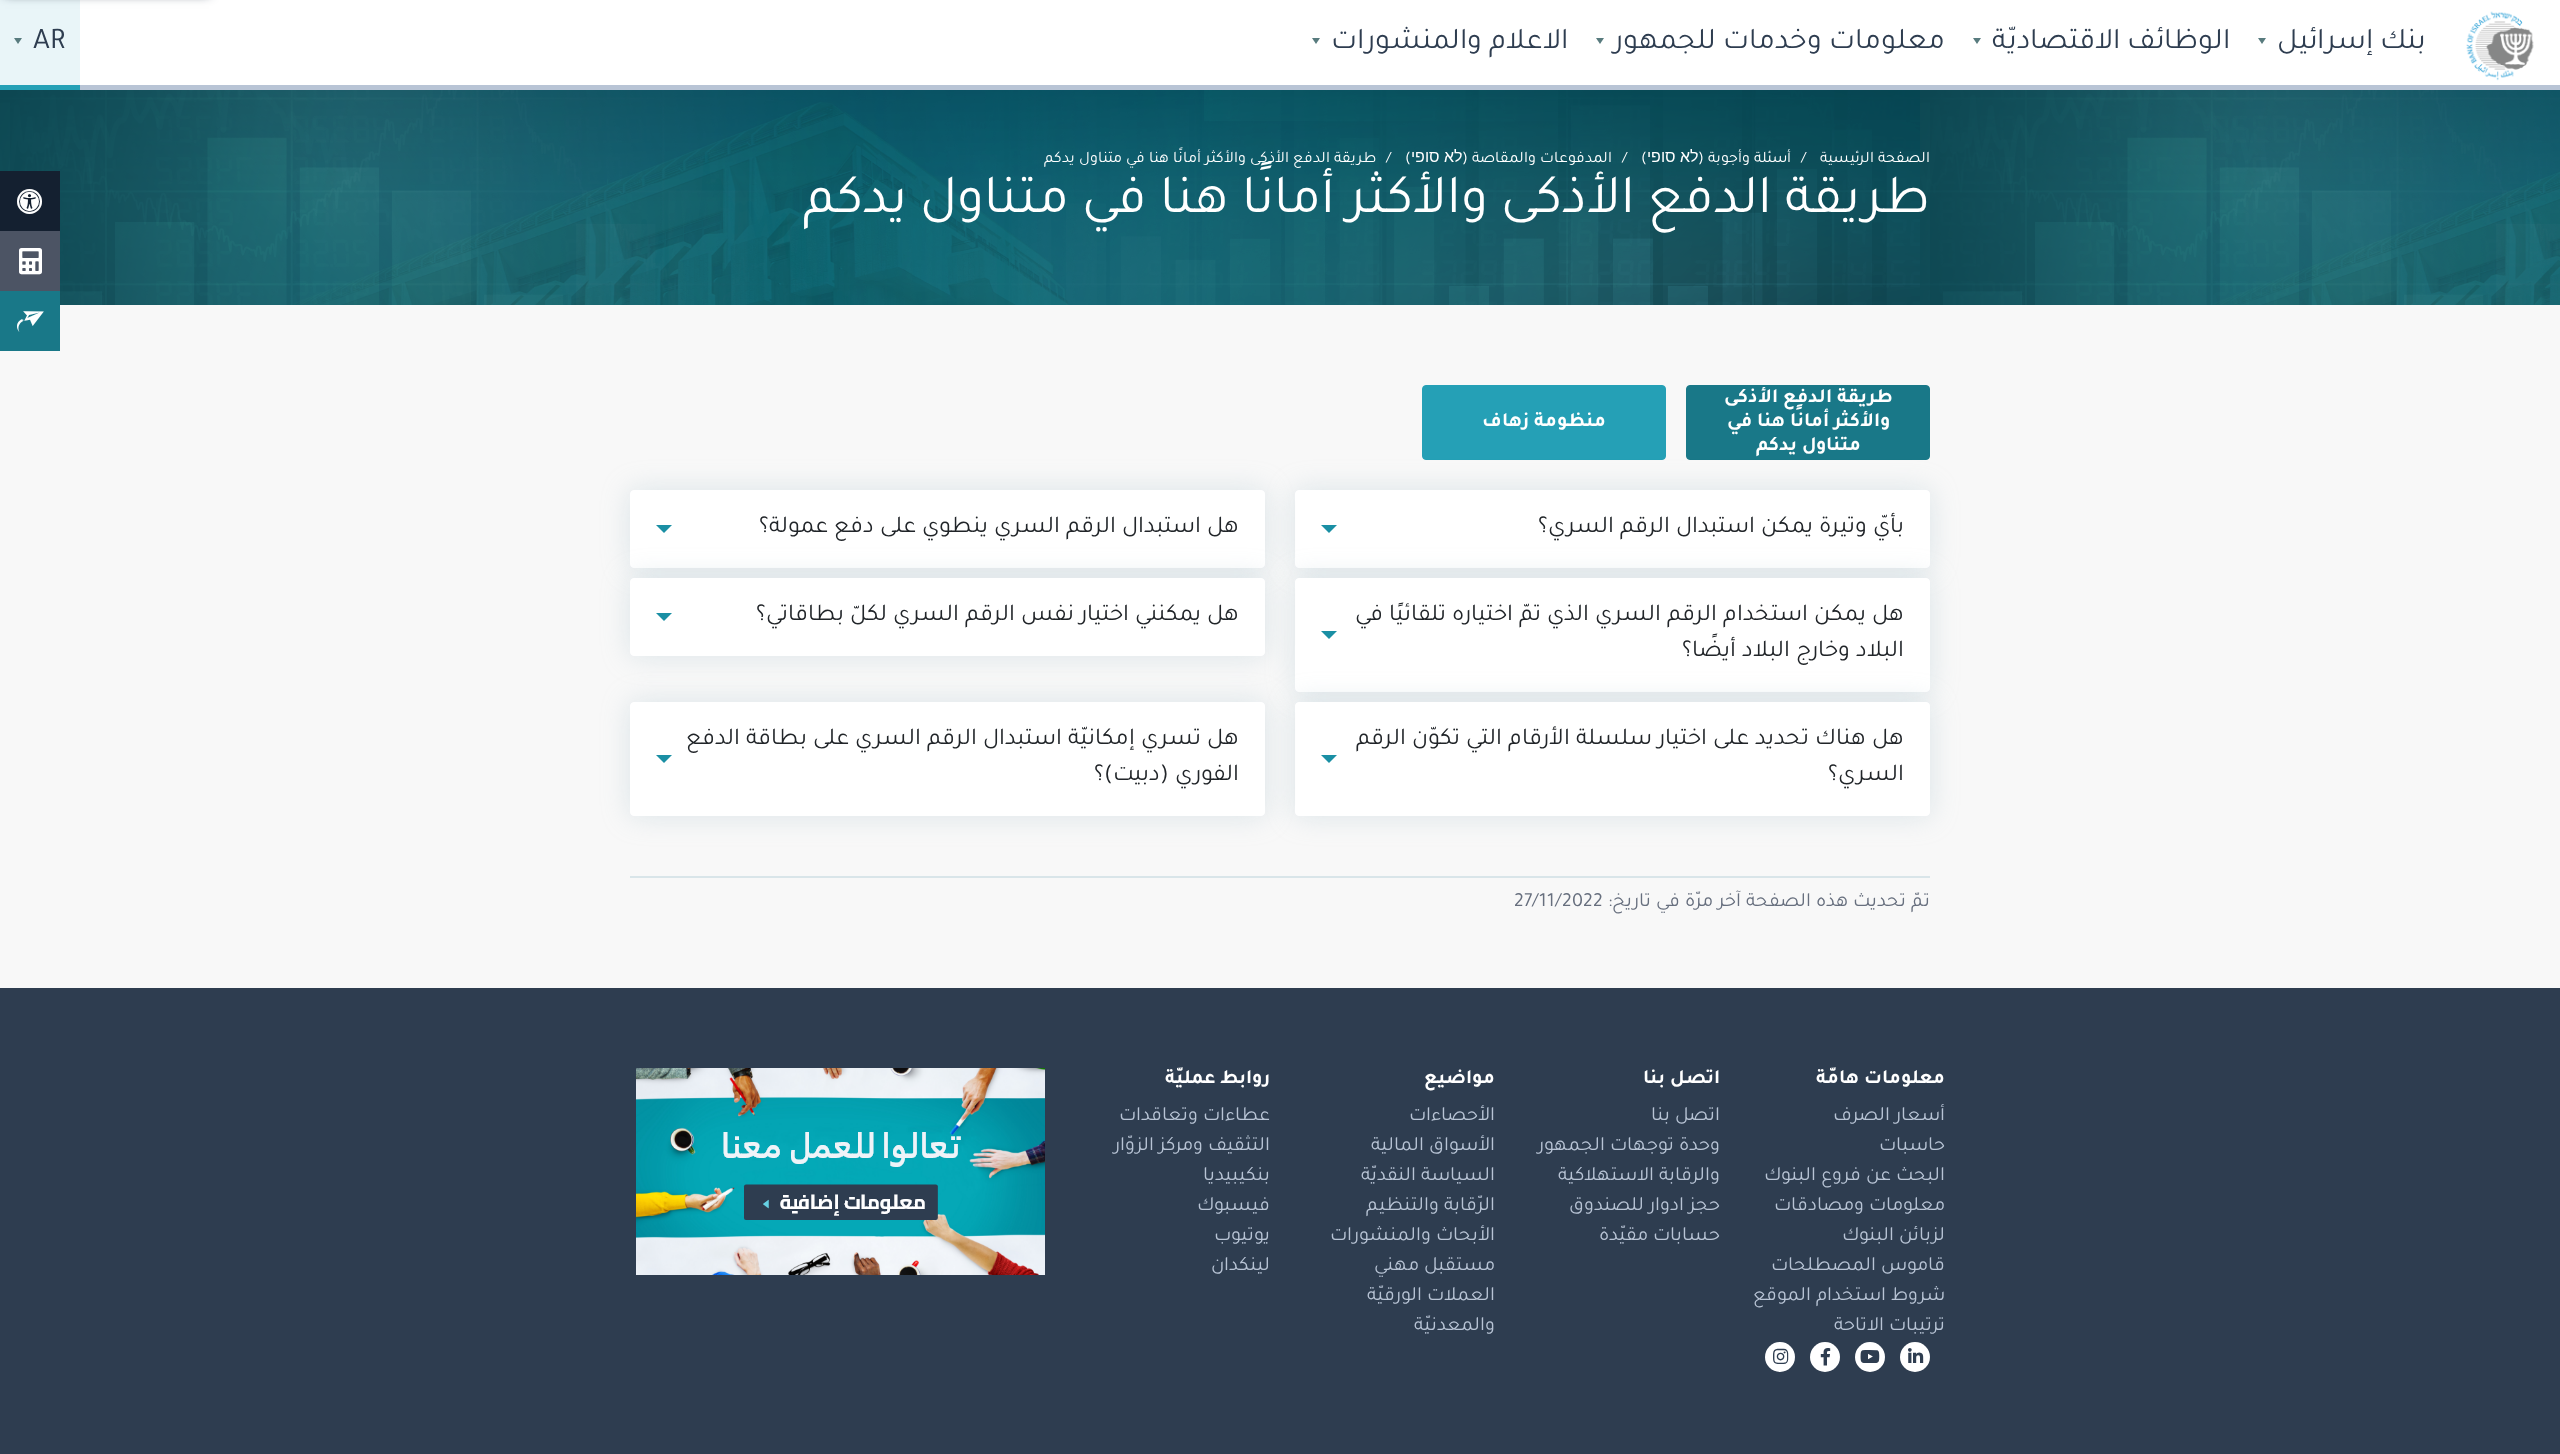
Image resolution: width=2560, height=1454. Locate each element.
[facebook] (1825, 1357)
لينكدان (1240, 1267)
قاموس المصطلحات (1858, 1267)
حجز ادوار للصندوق (1644, 1207)
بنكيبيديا (1236, 1177)
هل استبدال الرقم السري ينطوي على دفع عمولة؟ (999, 529)
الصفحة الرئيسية (1875, 160)
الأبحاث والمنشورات (1412, 1237)
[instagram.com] (1780, 1357)
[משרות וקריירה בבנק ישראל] (830, 1171)
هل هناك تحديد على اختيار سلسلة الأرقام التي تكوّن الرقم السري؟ (1630, 759)
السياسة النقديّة (1428, 1177)
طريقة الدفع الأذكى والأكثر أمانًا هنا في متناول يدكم (1808, 423)
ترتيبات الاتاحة (1889, 1327)
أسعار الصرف (1889, 1117)
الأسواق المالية (1433, 1147)
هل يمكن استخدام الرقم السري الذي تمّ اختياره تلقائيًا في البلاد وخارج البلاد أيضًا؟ (1629, 635)
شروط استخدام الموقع (1849, 1297)
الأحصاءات (1452, 1117)
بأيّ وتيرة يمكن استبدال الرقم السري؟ (1721, 529)
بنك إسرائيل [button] (2348, 44)
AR (46, 44)
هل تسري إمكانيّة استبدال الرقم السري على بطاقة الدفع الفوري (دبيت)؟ (962, 759)
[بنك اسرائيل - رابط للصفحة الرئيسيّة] (2500, 45)
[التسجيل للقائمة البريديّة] (30, 321)
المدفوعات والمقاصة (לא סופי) (1508, 160)
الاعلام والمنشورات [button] (1446, 44)
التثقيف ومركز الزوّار (1192, 1147)
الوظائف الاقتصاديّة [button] (2107, 44)
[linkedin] (1915, 1357)
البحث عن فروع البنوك (1854, 1177)
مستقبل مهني (1434, 1267)
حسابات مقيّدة (1659, 1237)
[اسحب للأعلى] (2505, 1399)
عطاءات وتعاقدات (1194, 1117)
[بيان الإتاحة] (30, 201)
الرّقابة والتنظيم (1430, 1207)
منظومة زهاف (1544, 423)
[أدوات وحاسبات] (30, 261)
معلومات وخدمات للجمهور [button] (1776, 44)
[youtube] (1870, 1357)
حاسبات (1912, 1147)
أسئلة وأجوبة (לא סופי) (1716, 160)
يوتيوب (1242, 1237)
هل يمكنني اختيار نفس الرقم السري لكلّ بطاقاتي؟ (997, 617)
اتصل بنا (1685, 1117)
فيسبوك (1233, 1207)
